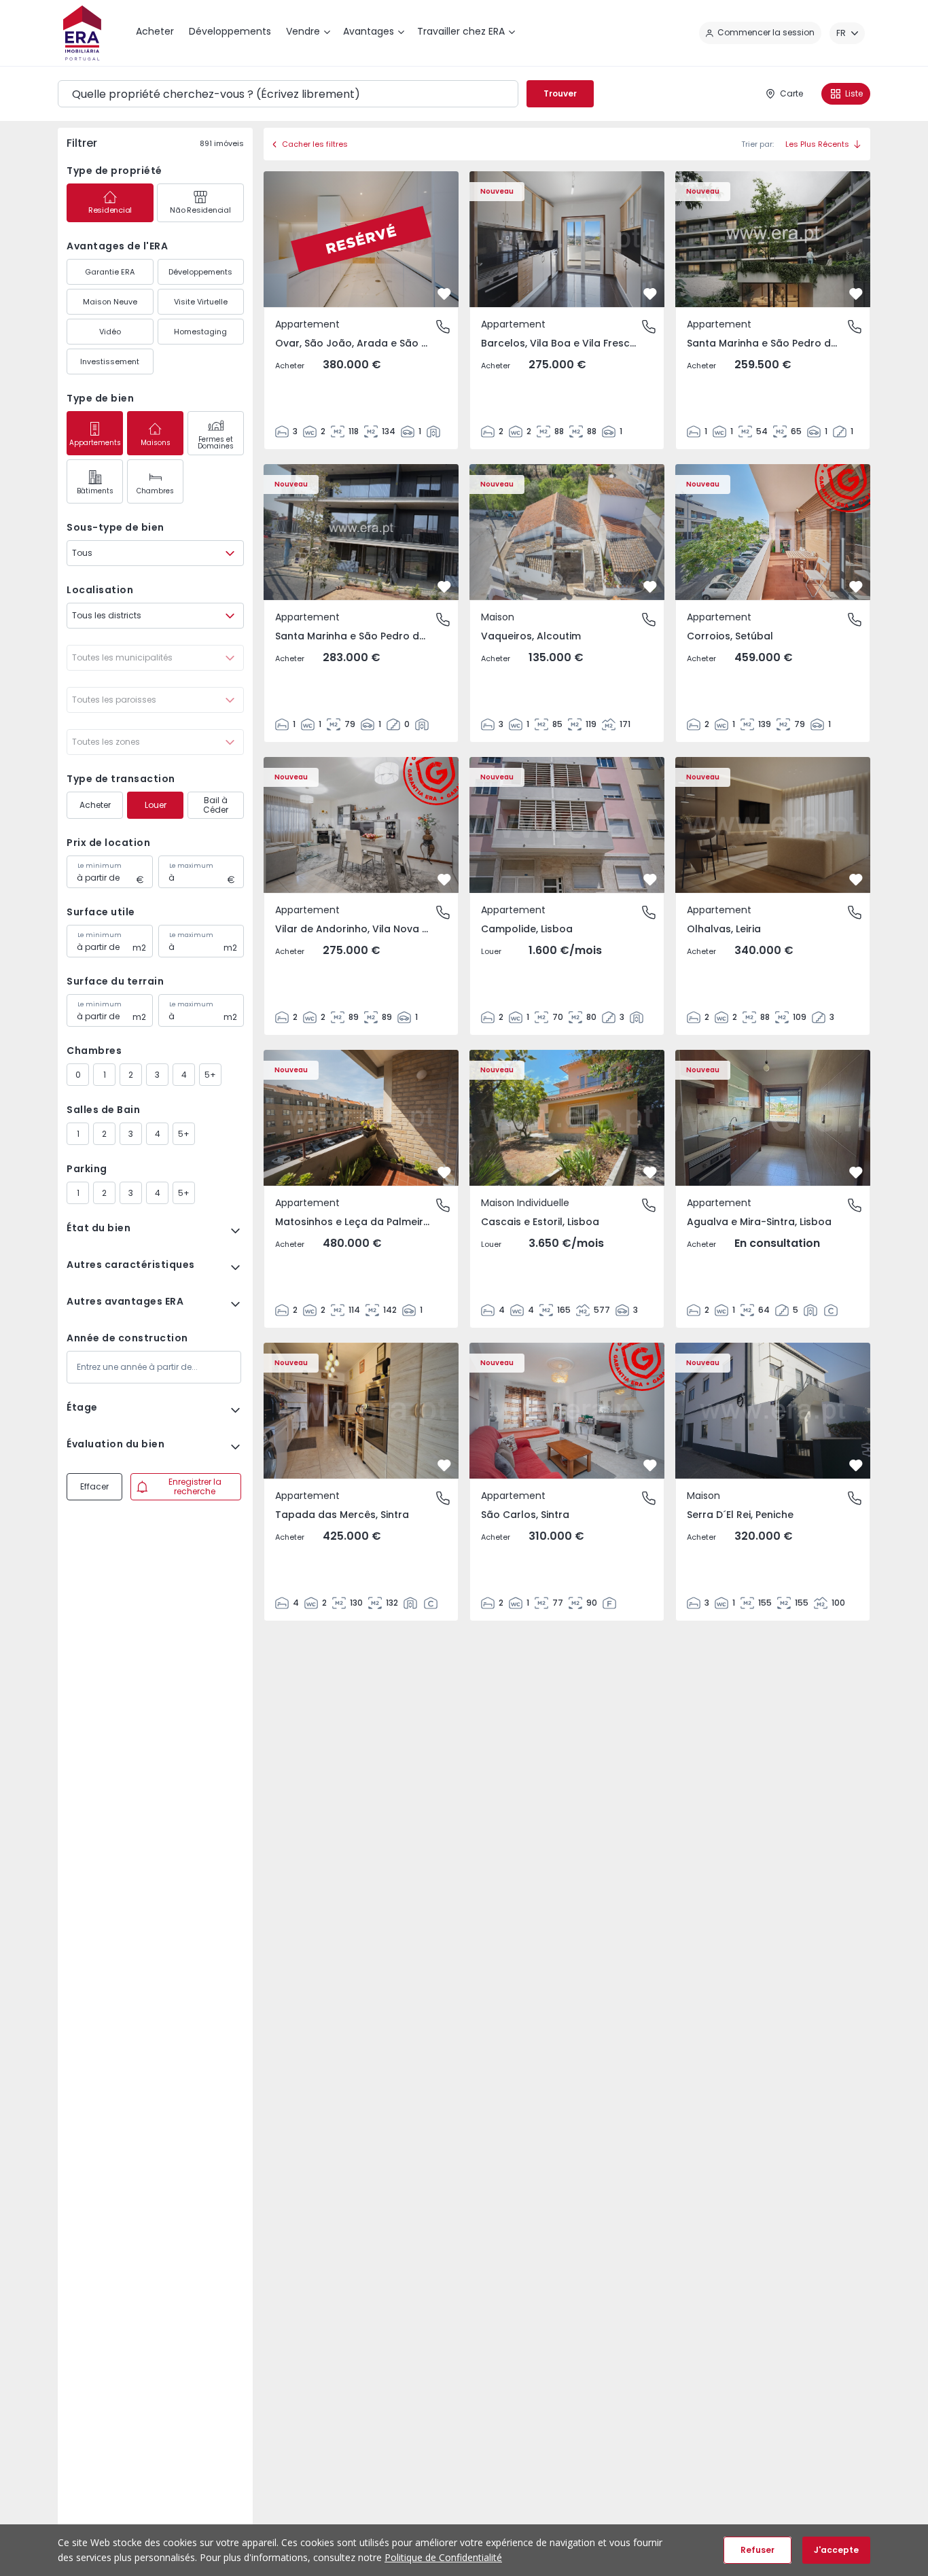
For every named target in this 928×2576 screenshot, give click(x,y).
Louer (156, 805)
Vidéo (110, 332)
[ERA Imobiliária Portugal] (82, 33)
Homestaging (200, 332)
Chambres (155, 491)
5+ (210, 1075)
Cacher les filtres (315, 144)
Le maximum (191, 866)
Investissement (110, 361)
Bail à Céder (216, 805)
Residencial (110, 210)
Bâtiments (95, 491)
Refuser (757, 2550)
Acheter (95, 805)
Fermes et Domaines (216, 443)
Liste (854, 93)
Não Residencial (200, 210)
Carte (791, 93)
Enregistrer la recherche (195, 1486)
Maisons (156, 443)
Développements (200, 272)
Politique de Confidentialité (443, 2557)
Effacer (94, 1486)
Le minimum (100, 866)
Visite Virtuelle (201, 302)
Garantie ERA (110, 272)
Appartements (95, 443)
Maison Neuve (110, 302)
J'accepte (836, 2550)
